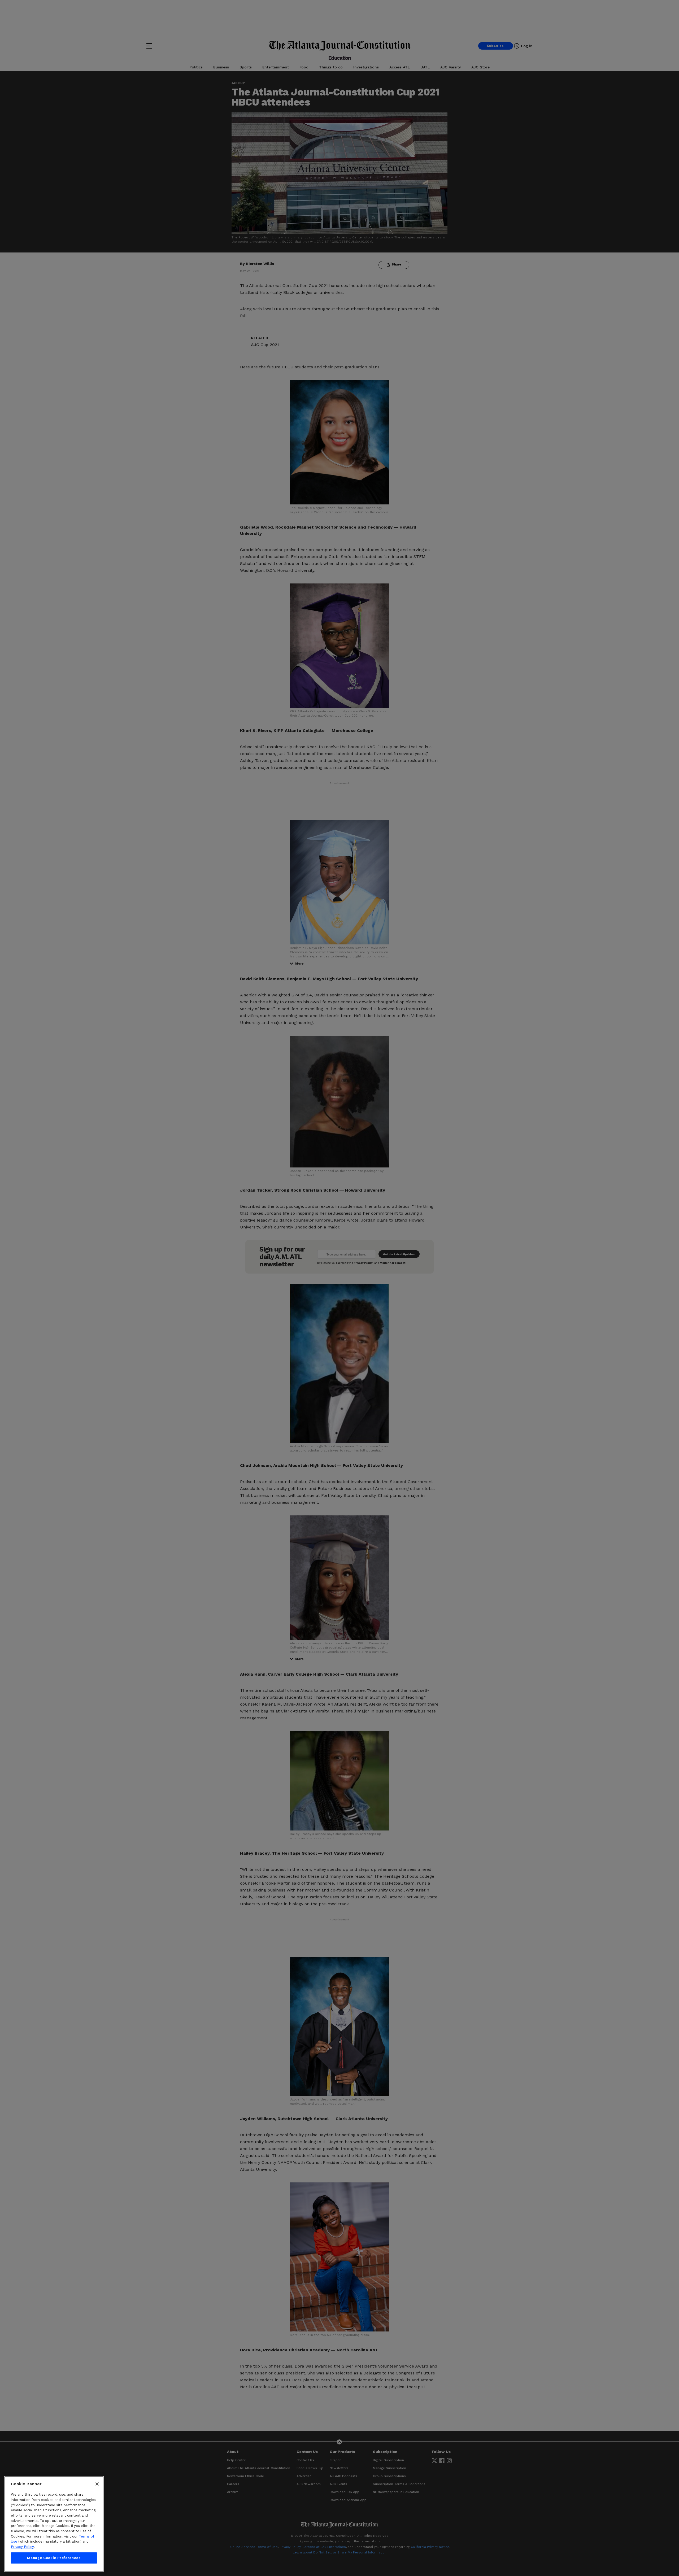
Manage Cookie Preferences (54, 2558)
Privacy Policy (22, 2547)
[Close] (97, 2484)
